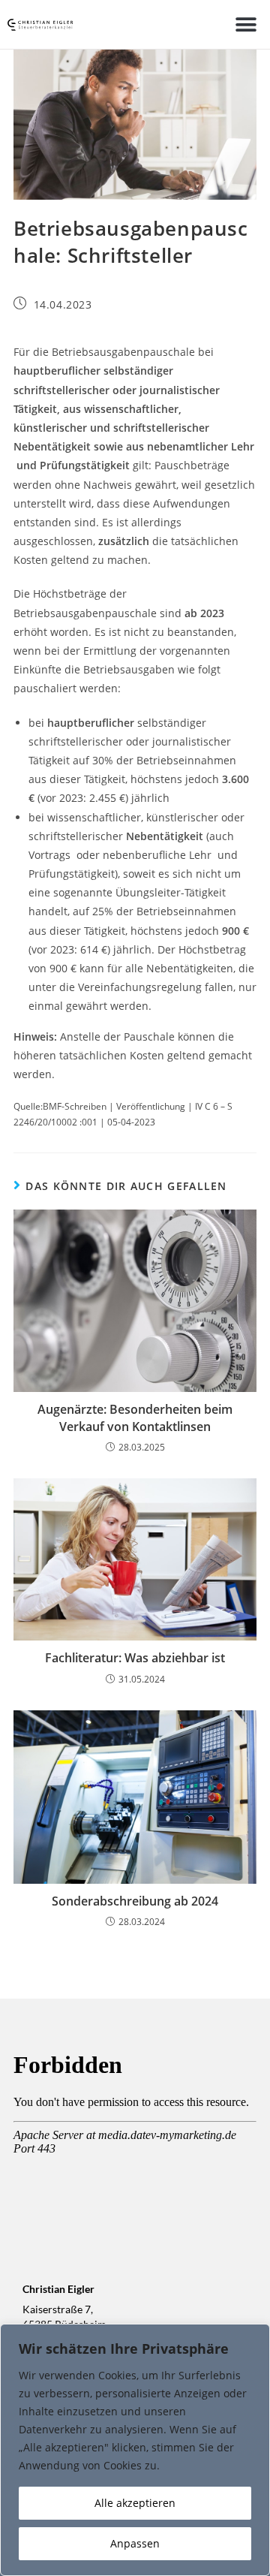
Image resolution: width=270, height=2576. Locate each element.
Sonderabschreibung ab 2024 (135, 1901)
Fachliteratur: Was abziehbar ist (135, 1658)
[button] (246, 24)
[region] (135, 2450)
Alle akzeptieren (135, 2503)
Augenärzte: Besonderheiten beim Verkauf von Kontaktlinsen (135, 1418)
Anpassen (135, 2543)
